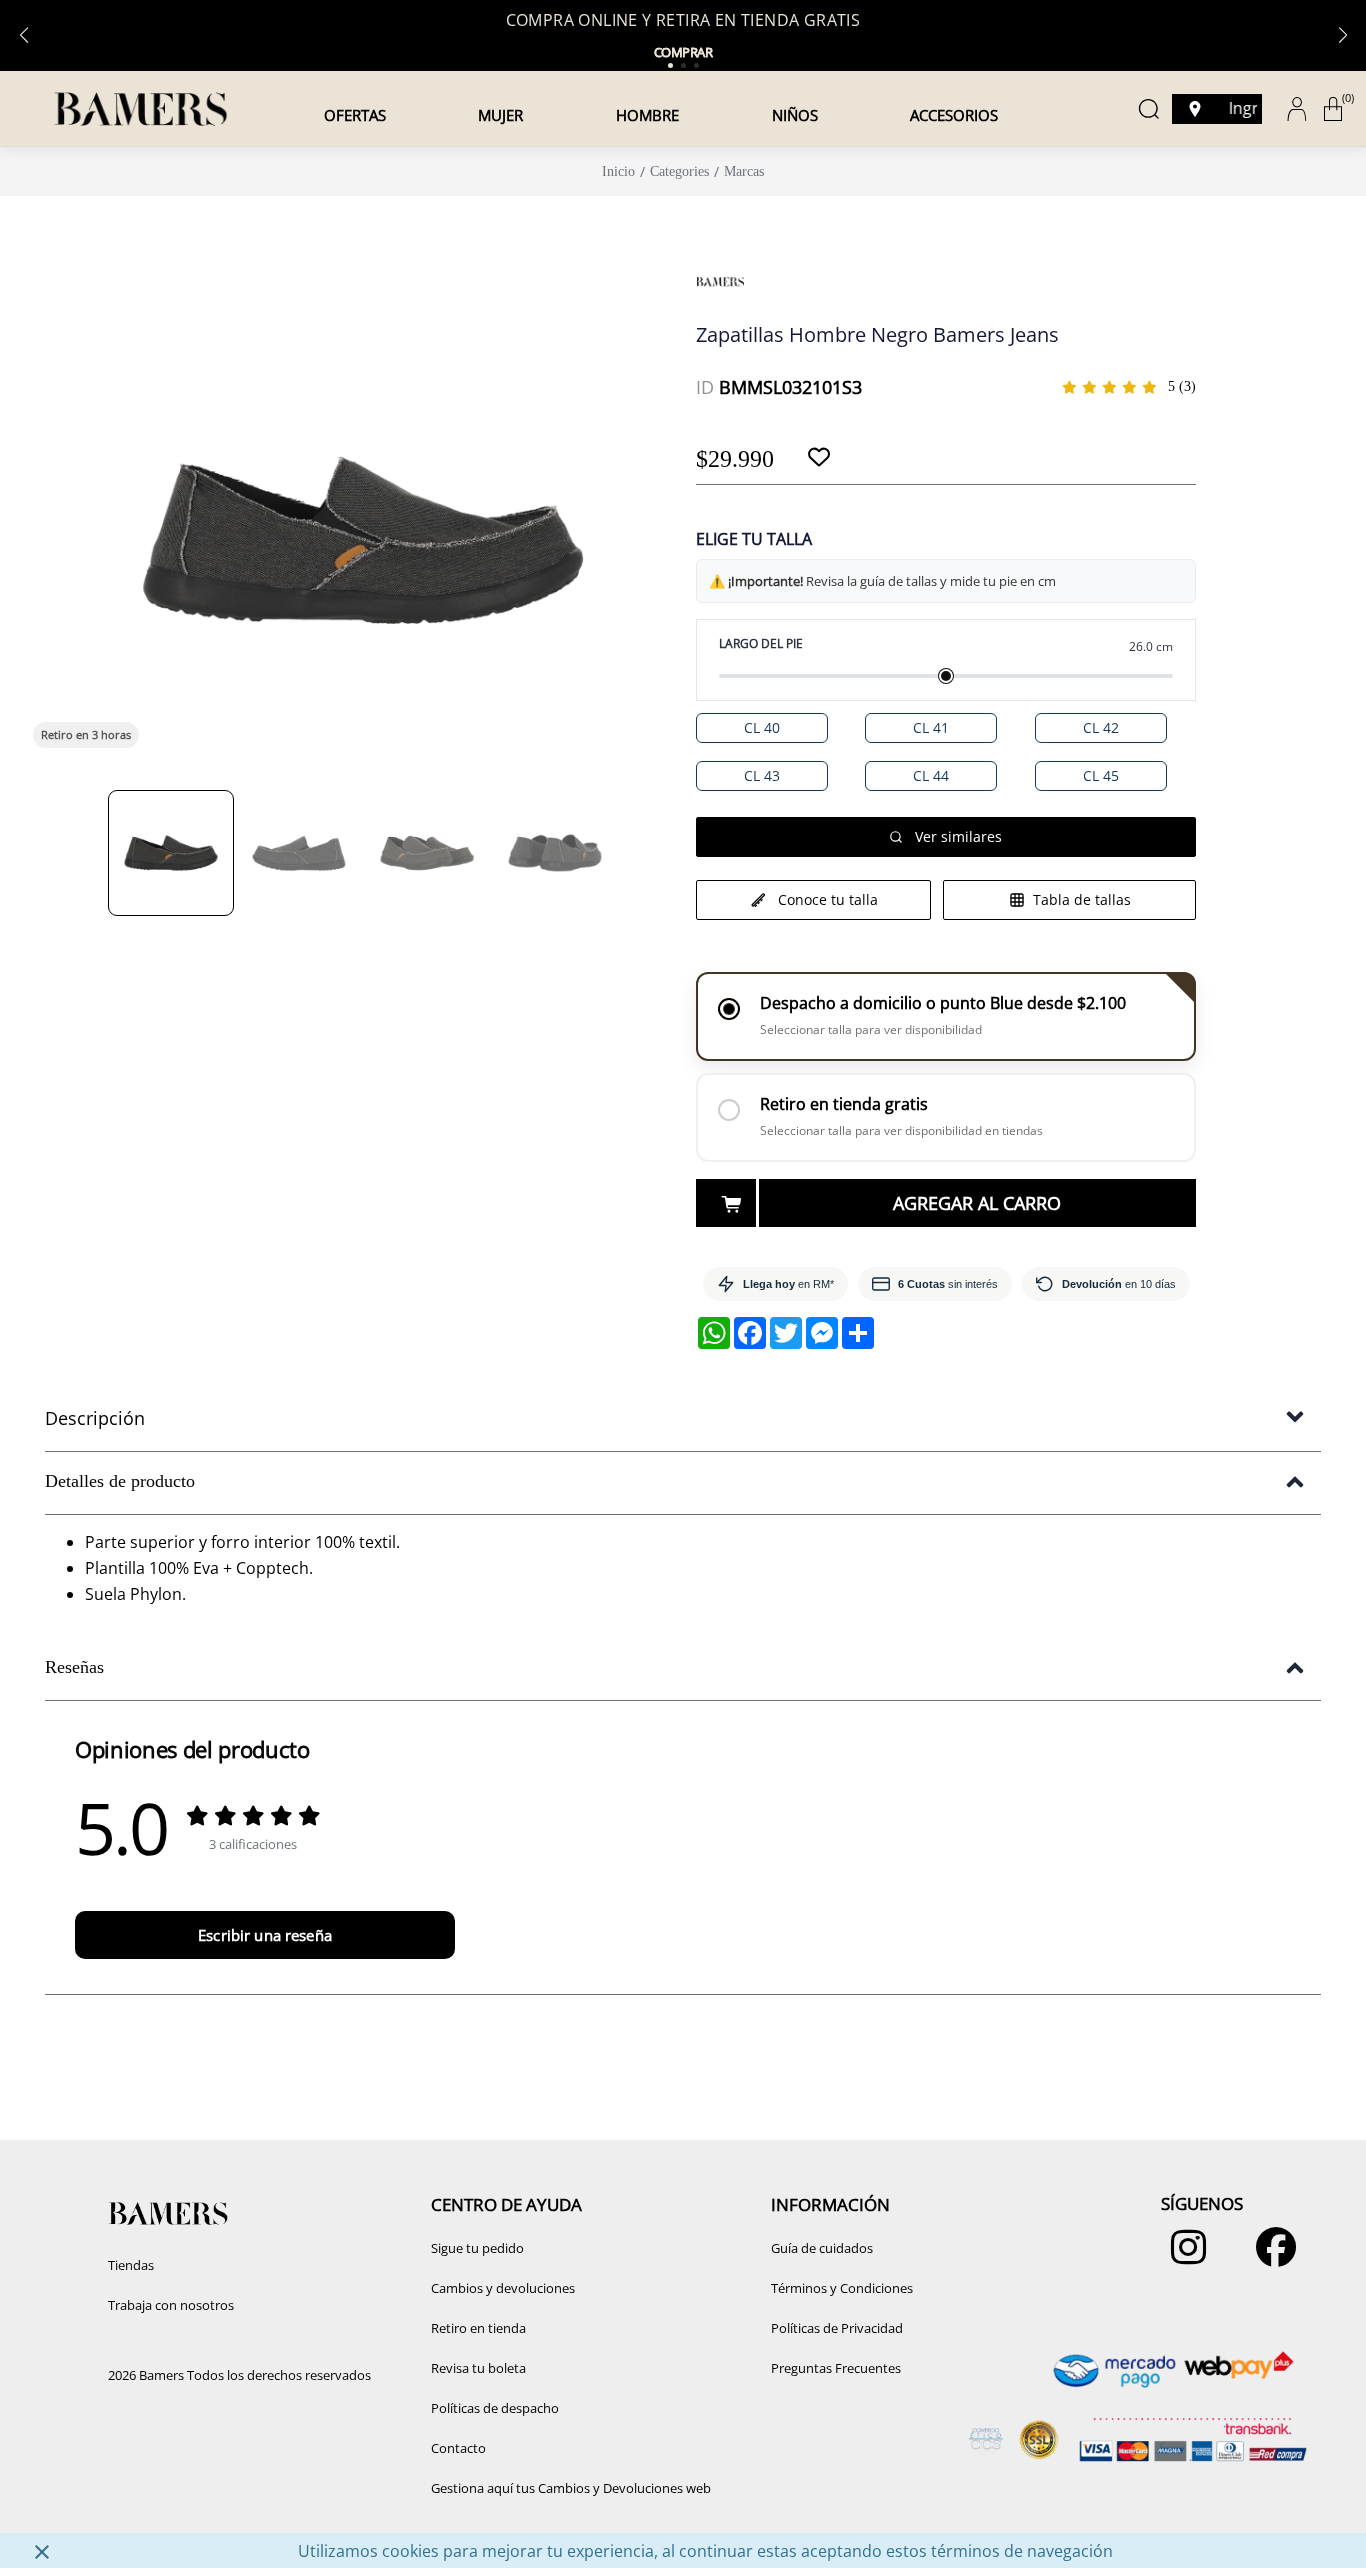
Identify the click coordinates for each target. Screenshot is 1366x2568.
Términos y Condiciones (842, 2288)
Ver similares (958, 836)
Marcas (744, 171)
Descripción (95, 1418)
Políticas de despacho (495, 2408)
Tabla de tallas (1082, 899)
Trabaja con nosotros (171, 2305)
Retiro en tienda (478, 2328)
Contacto (458, 2448)
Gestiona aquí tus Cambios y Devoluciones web (571, 2488)
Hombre (647, 115)
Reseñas (74, 1667)
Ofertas (355, 115)
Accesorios (954, 115)
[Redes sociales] (1183, 2257)
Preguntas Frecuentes (836, 2368)
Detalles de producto (120, 1481)
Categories (679, 171)
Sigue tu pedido (477, 2248)
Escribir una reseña (265, 1935)
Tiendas (131, 2265)
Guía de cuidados (822, 2248)
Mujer (500, 115)
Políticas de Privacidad (837, 2328)
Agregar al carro (977, 1203)
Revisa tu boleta (478, 2368)
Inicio (618, 171)
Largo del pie (761, 644)
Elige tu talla (754, 539)
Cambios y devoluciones (503, 2288)
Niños (795, 115)
